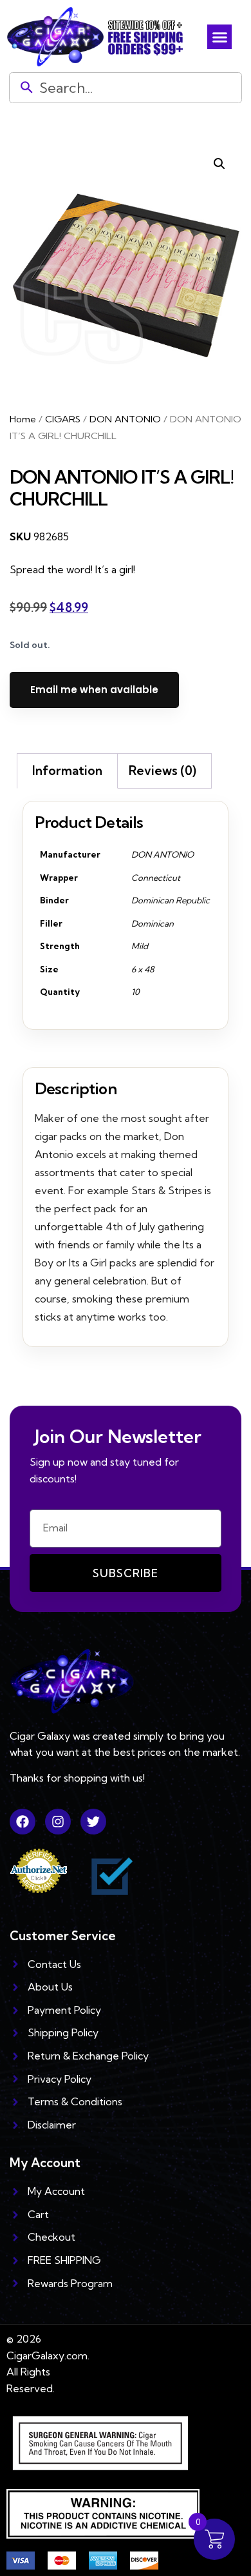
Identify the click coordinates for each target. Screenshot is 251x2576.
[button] (219, 37)
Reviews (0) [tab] (163, 771)
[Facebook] (23, 1822)
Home (23, 419)
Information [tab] (67, 771)
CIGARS (63, 419)
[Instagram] (58, 1822)
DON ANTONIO (125, 419)
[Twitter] (93, 1822)
